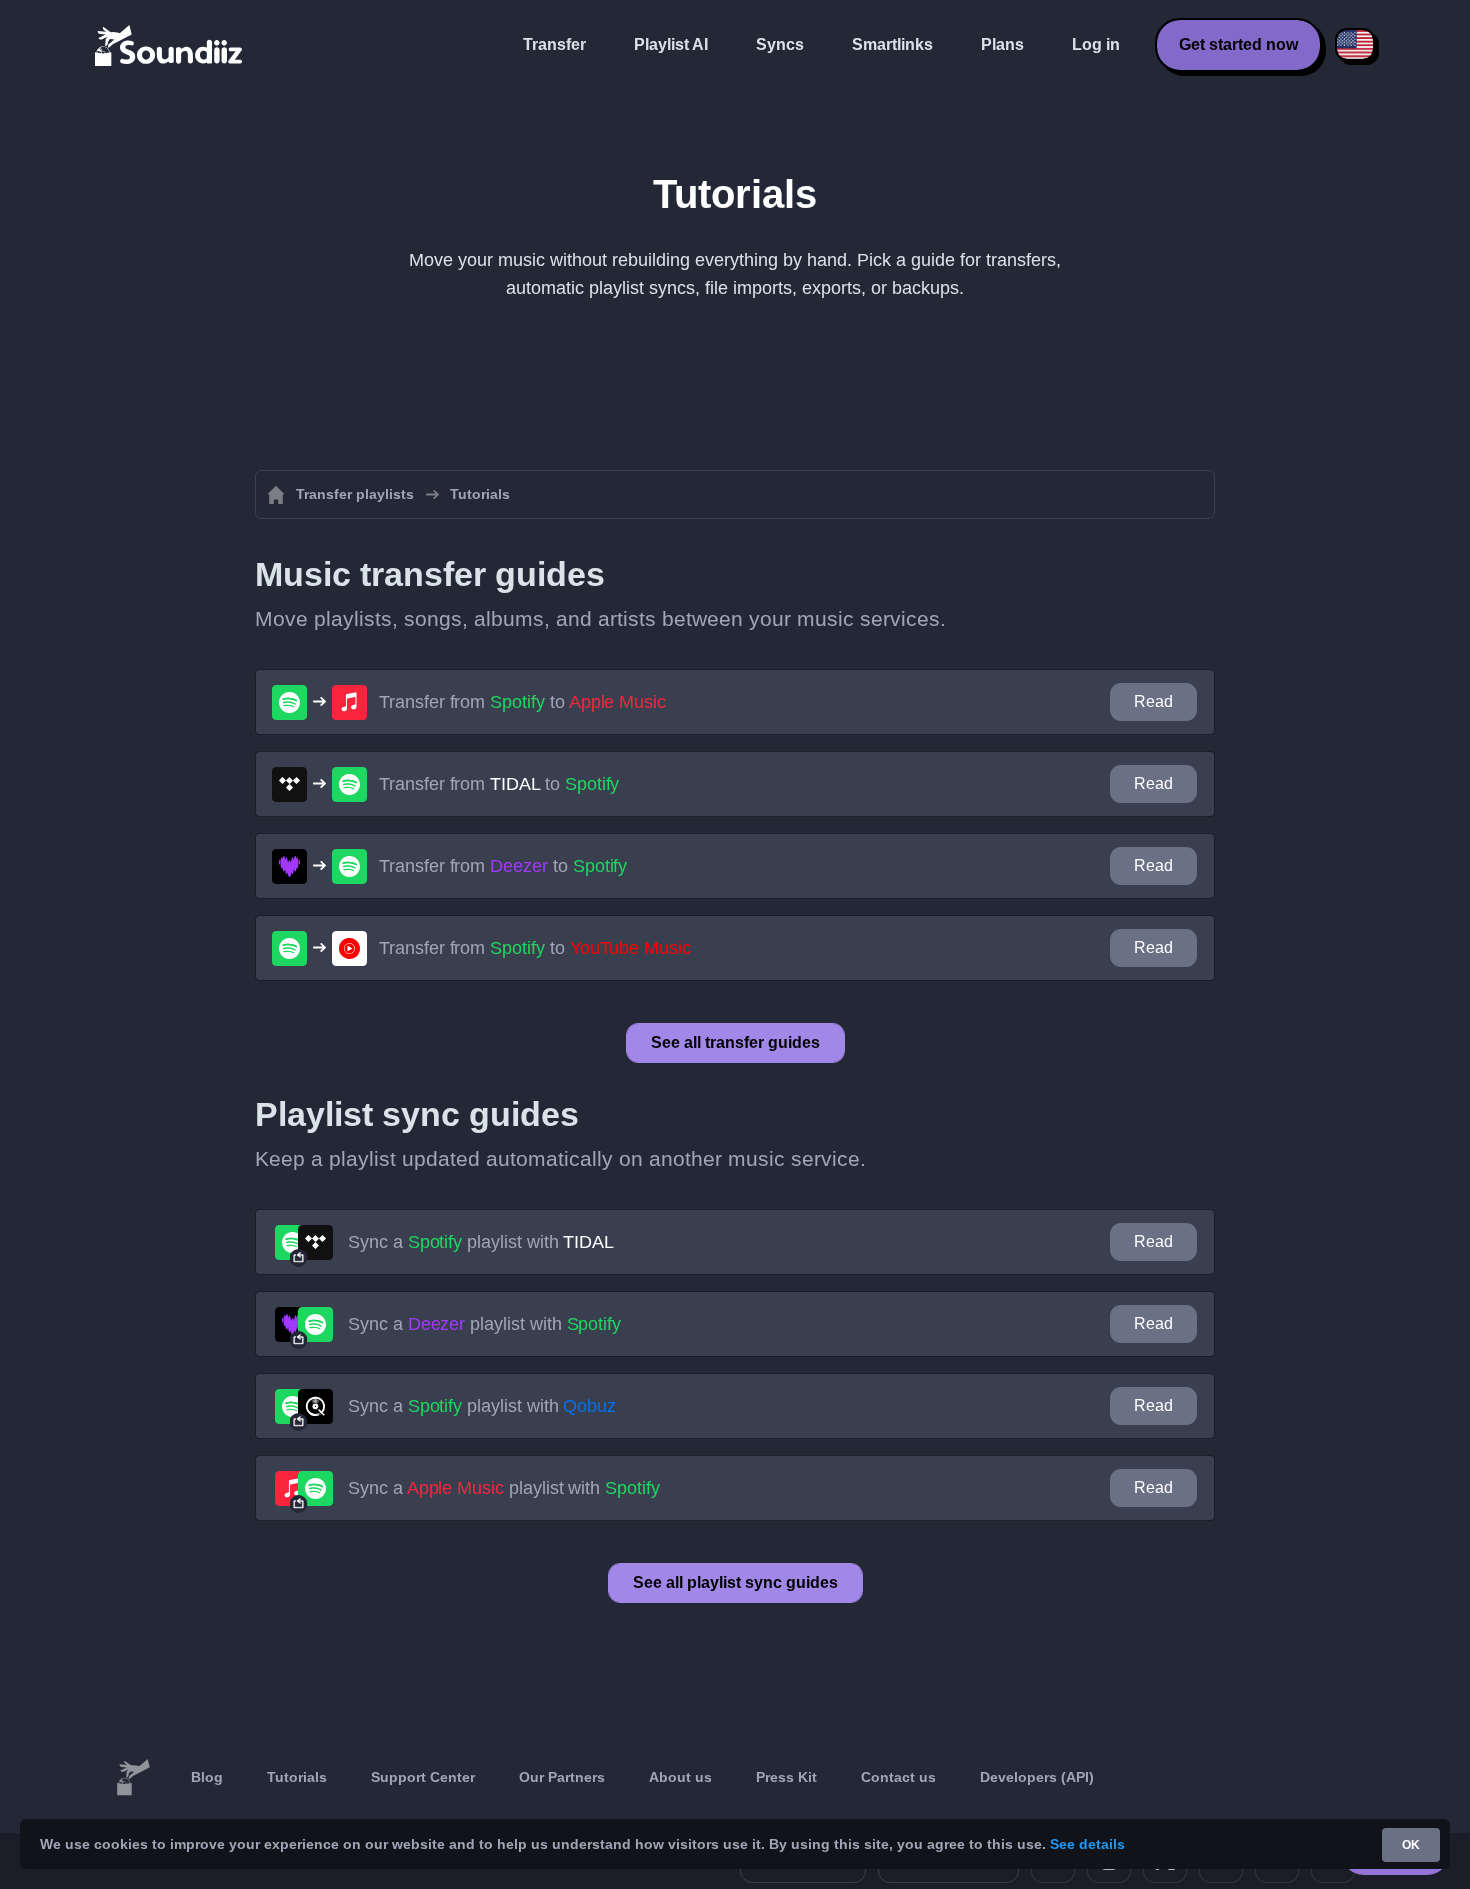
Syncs (780, 44)
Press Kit (786, 1777)
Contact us (898, 1777)
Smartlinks (892, 44)
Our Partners (562, 1777)
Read (1153, 701)
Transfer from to (522, 702)
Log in (1096, 44)
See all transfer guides (735, 1042)
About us (680, 1777)
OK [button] (1411, 1845)
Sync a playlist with (481, 1242)
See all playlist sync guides (735, 1582)
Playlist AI (671, 44)
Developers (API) (1037, 1777)
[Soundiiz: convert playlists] (133, 1778)
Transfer (554, 44)
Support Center (423, 1777)
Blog (207, 1777)
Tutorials (297, 1777)
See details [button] (1087, 1844)
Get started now (1238, 44)
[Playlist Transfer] (170, 45)
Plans (1002, 44)
